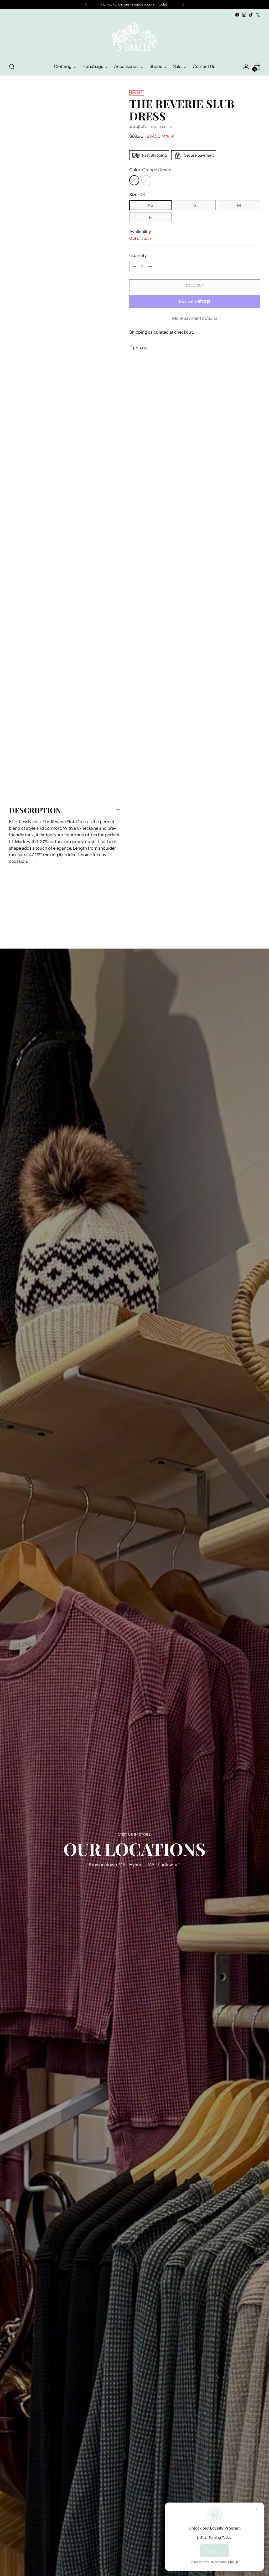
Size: (137, 195)
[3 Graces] (134, 38)
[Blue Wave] (146, 180)
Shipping (138, 332)
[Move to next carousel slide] (256, 920)
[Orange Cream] (134, 180)
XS (150, 205)
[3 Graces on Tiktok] (251, 15)
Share (142, 348)
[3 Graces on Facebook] (237, 15)
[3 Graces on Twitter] (258, 15)
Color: (150, 170)
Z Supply (138, 126)
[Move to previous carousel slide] (244, 920)
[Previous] (86, 4)
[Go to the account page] (246, 67)
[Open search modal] (12, 67)
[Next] (183, 4)
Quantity (138, 256)
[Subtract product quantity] (134, 267)
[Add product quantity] (150, 267)
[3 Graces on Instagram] (244, 15)
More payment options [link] (195, 318)
